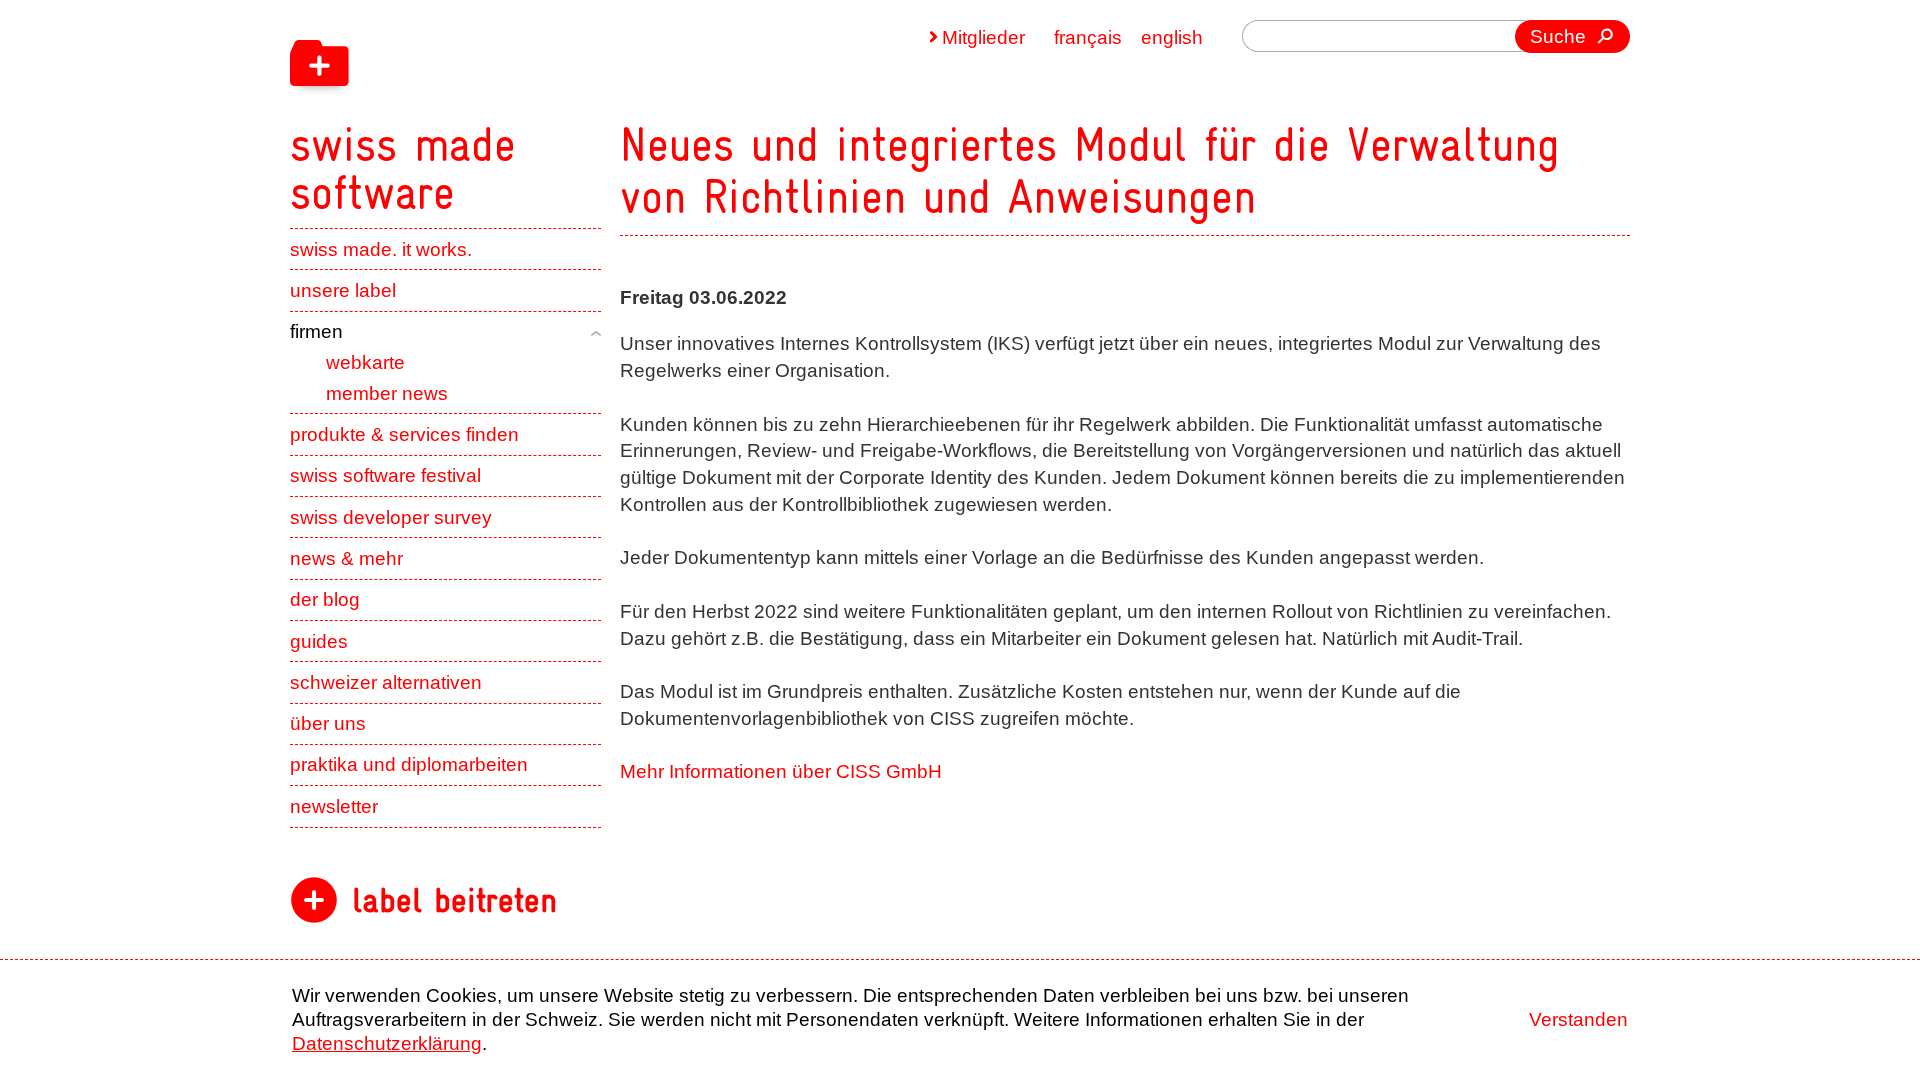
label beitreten (454, 900)
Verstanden (1578, 1019)
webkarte (365, 362)
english (1172, 37)
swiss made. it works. (381, 249)
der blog (325, 599)
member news (387, 393)
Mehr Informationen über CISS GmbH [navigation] (781, 771)
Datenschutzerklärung (387, 1043)
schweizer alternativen (386, 682)
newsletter (334, 806)
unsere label (343, 290)
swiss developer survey (391, 517)
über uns (328, 723)
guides (319, 641)
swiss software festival (385, 475)
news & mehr (346, 558)
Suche (1558, 36)
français (1088, 37)
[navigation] (530, 108)
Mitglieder (983, 37)
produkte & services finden (404, 434)
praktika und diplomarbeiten (409, 764)
